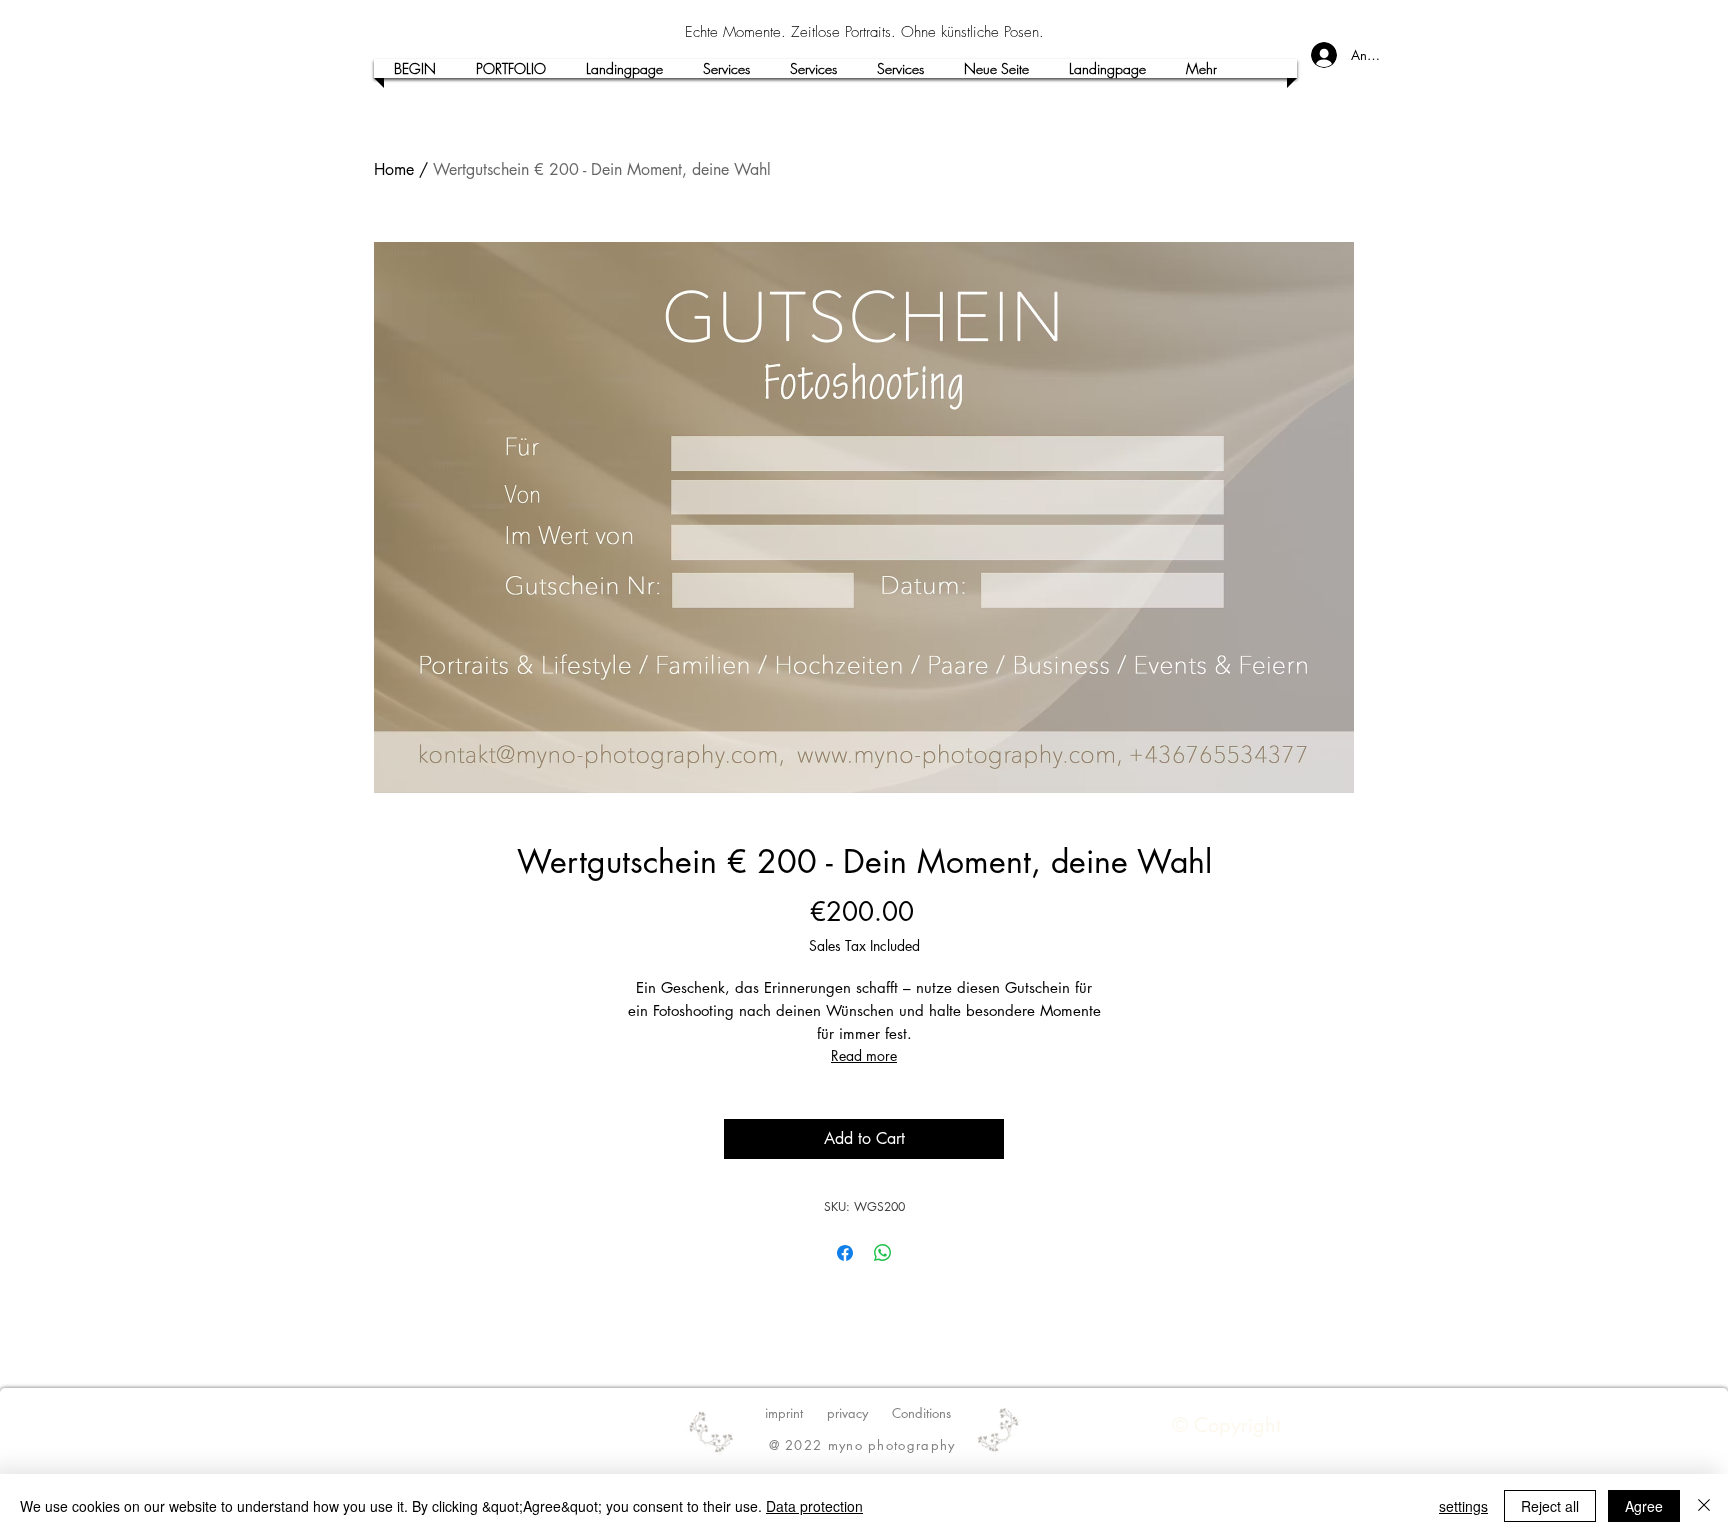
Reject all (1550, 1506)
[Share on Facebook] (845, 1253)
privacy (847, 1413)
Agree (1644, 1506)
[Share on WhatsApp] (883, 1253)
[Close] (1704, 1506)
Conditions (921, 1413)
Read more (864, 1055)
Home (394, 169)
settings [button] (1463, 1506)
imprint (784, 1413)
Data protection (814, 1506)
